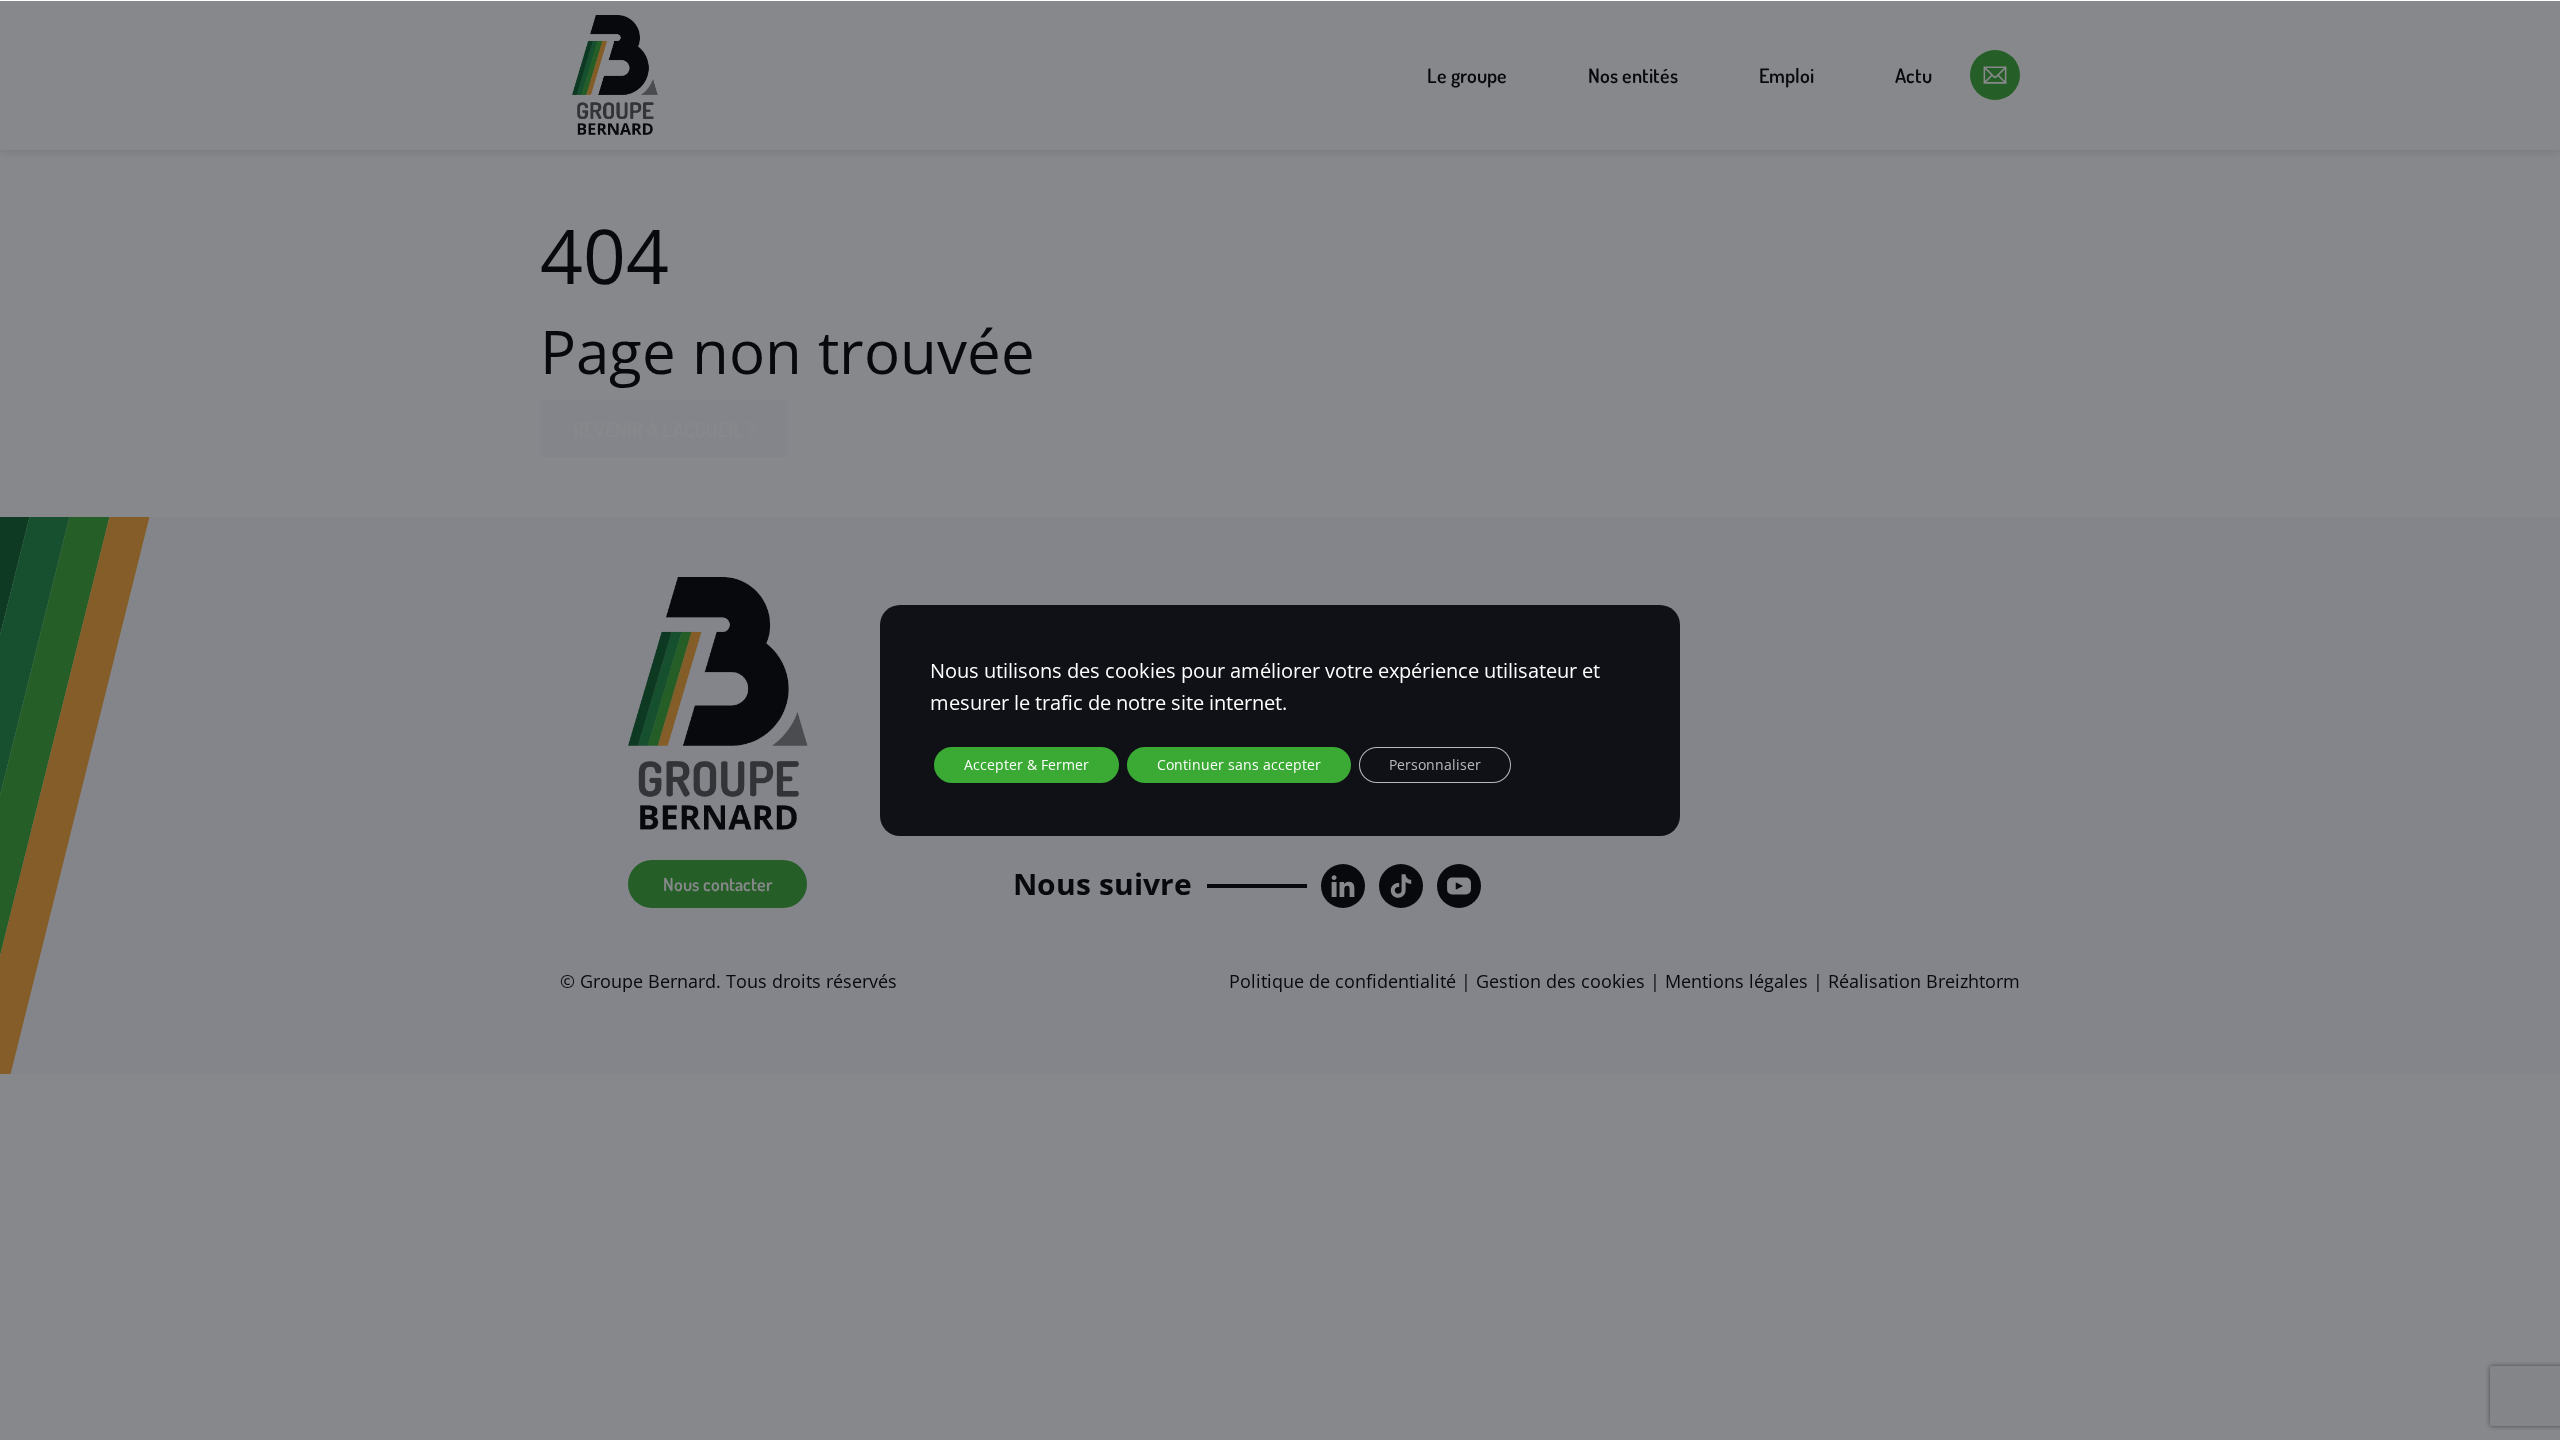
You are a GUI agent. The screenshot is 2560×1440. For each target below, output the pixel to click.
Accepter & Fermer (1026, 764)
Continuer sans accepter (1239, 764)
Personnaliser (1435, 764)
